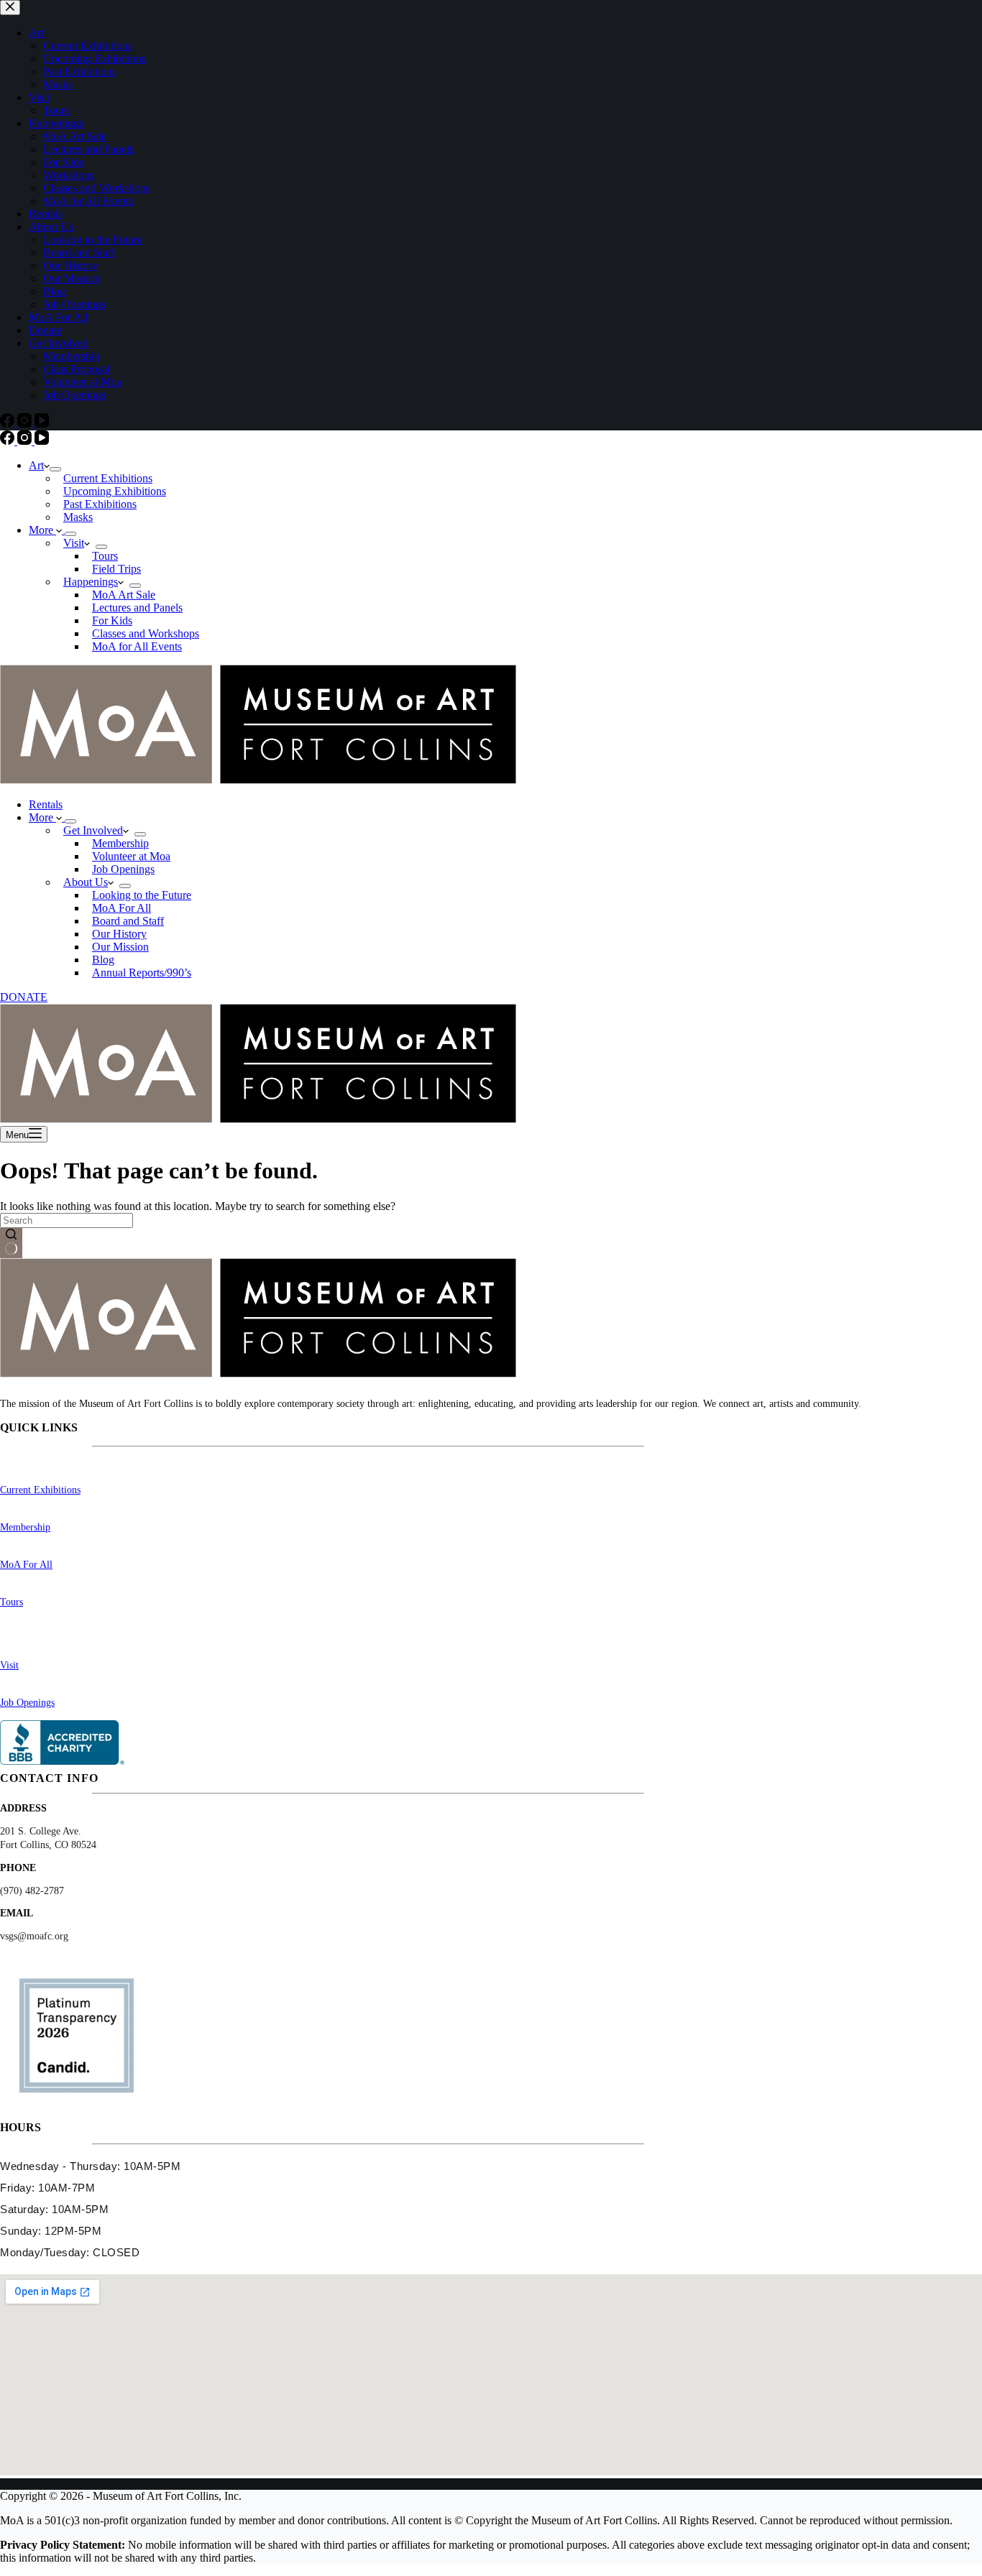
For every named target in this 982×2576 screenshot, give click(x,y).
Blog (103, 960)
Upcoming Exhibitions (115, 491)
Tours (105, 556)
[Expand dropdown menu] (55, 469)
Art (36, 465)
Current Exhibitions (108, 478)
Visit (74, 543)
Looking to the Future (142, 895)
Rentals (46, 804)
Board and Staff (128, 921)
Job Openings (123, 869)
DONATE (24, 997)
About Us (86, 882)
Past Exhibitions (100, 504)
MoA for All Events (137, 646)
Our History (119, 934)
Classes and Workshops (146, 633)
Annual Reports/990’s (142, 973)
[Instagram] (26, 441)
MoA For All (121, 908)
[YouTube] (42, 441)
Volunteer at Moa (131, 856)
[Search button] (11, 1243)
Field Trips (116, 569)
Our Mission (120, 947)
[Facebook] (9, 441)
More (42, 530)
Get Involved (93, 830)
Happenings (91, 582)
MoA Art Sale (124, 595)
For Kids (112, 620)
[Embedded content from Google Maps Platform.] (491, 2375)
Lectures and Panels (137, 608)
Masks (78, 517)
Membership (120, 843)
